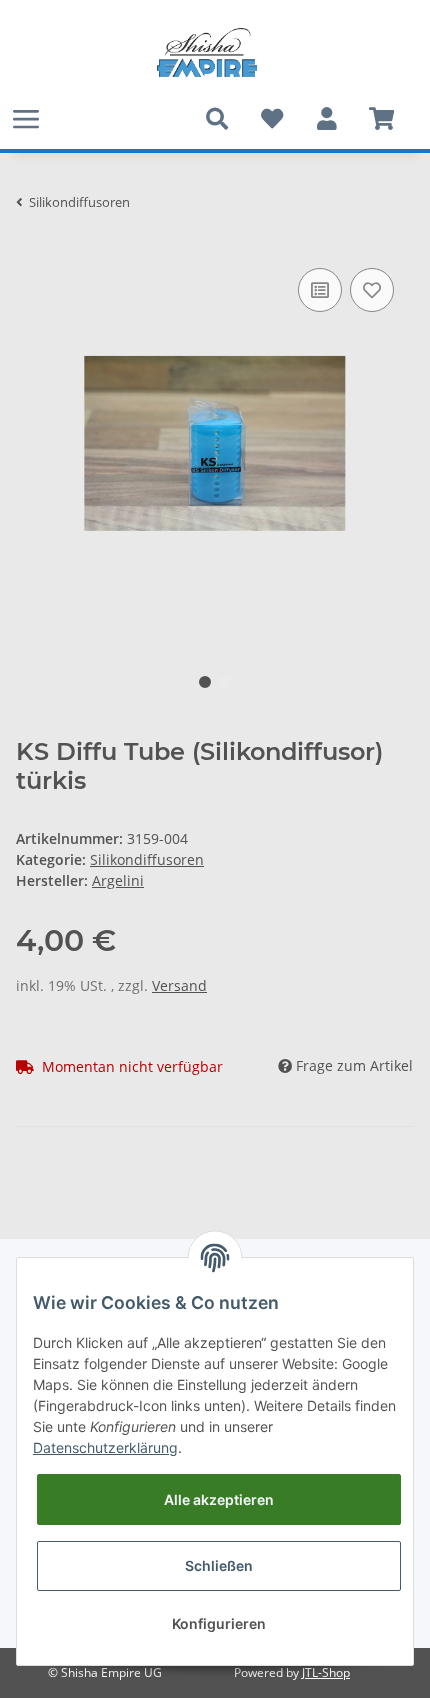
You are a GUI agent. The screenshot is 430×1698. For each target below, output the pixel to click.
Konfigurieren (219, 1623)
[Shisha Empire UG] (207, 53)
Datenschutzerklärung (105, 1447)
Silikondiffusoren (147, 859)
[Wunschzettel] (271, 119)
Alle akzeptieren (219, 1499)
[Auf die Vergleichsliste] (320, 290)
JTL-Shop (326, 1672)
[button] (326, 119)
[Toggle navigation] (26, 118)
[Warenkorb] (381, 119)
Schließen (219, 1565)
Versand (179, 985)
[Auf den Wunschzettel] (372, 290)
